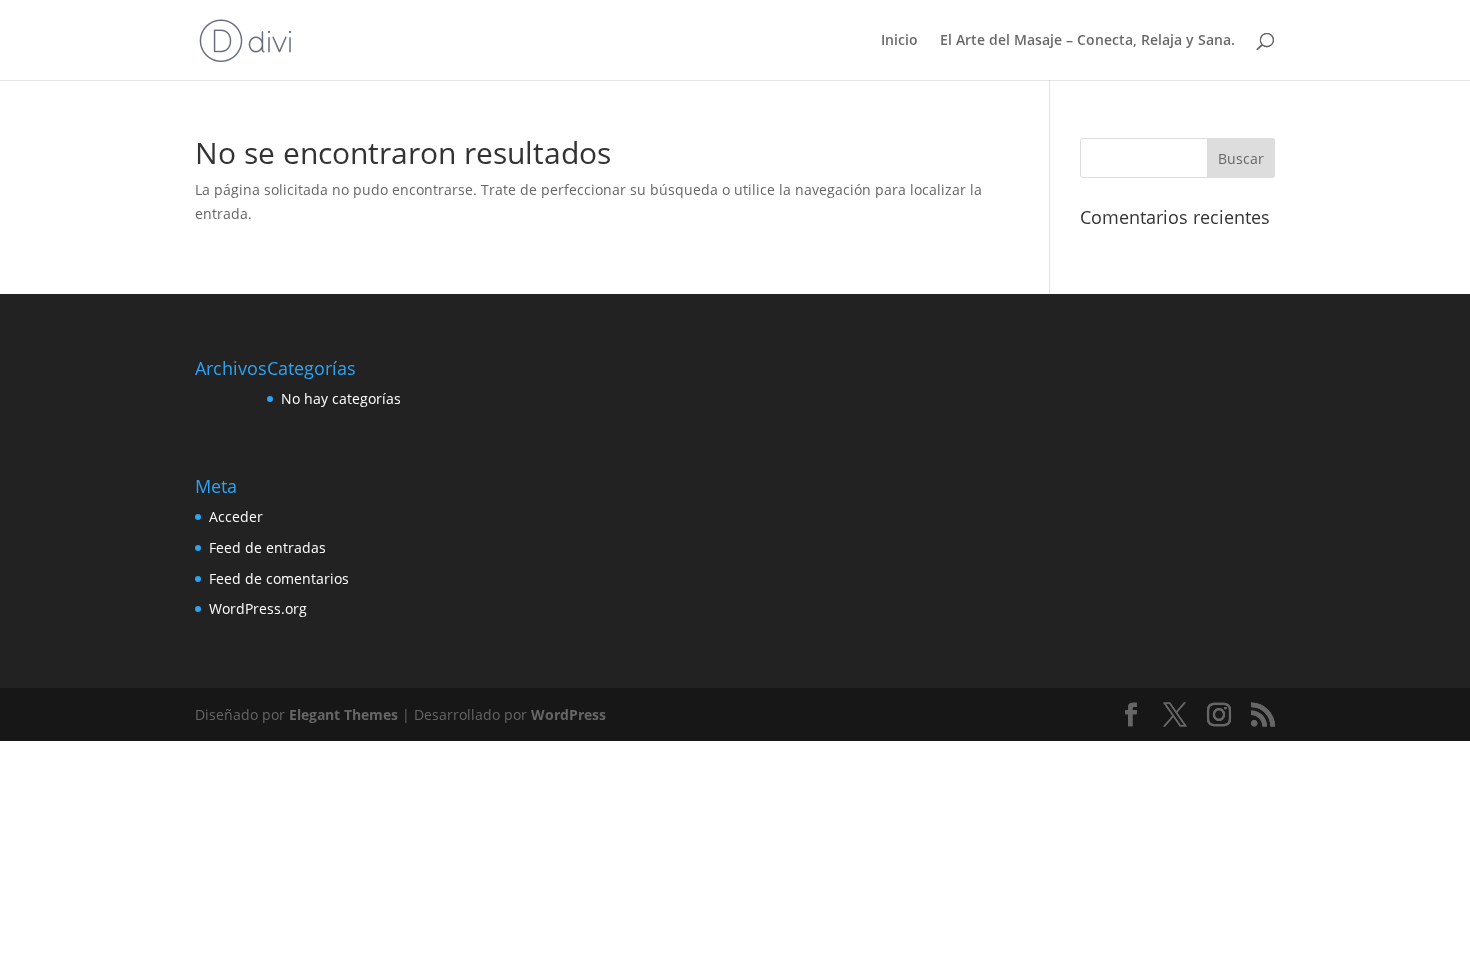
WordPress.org (258, 608)
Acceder (236, 516)
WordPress (568, 714)
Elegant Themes (343, 714)
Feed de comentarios (279, 578)
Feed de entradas (267, 547)
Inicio (899, 41)
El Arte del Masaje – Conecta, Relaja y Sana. (1087, 41)
